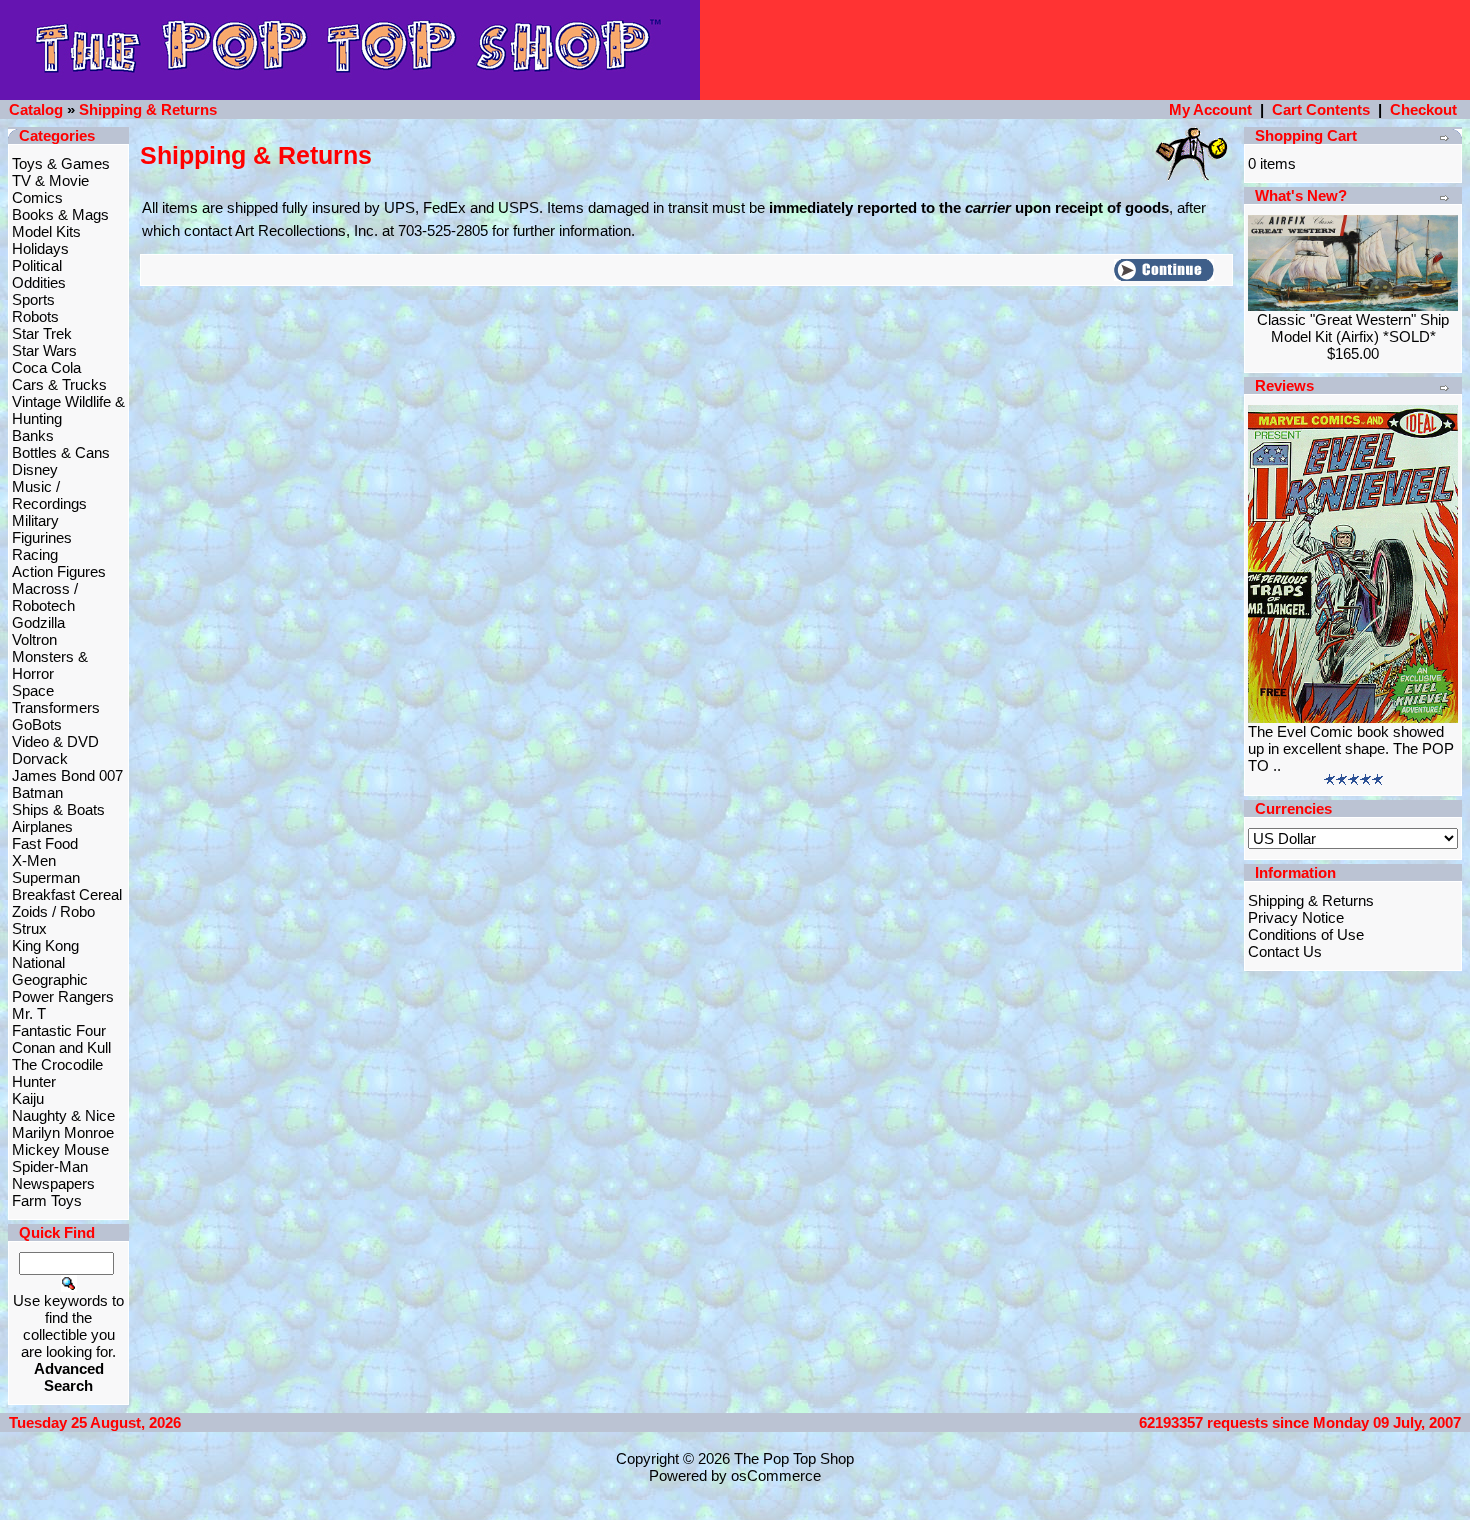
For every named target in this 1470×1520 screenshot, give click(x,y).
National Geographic (50, 971)
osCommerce (776, 1475)
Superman (46, 877)
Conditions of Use (1306, 934)
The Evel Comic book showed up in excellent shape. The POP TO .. (1351, 748)
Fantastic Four (59, 1030)
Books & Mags (60, 214)
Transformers (56, 707)
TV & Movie (50, 180)
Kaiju (28, 1098)
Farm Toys (47, 1200)
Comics (37, 197)
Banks (33, 435)
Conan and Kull (61, 1047)
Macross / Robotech (45, 597)
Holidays (40, 248)
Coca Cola (46, 367)
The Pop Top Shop (794, 1458)
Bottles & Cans (61, 452)
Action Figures (59, 571)
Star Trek (42, 333)
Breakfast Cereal (67, 894)
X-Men (34, 860)
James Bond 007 (67, 775)
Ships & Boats (58, 809)
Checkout (1423, 109)
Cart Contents (1321, 109)
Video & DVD (55, 741)
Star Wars (44, 350)
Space (33, 690)
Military (35, 520)
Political (37, 265)
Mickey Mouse (60, 1149)
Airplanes (42, 826)
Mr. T (29, 1013)
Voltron (34, 639)
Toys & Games (61, 163)
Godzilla (38, 622)
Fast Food (45, 843)
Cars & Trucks (59, 384)
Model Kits (46, 231)
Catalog (36, 109)
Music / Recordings (49, 495)
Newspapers (53, 1183)
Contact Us (1285, 951)
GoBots (37, 724)
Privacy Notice (1296, 917)
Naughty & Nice (63, 1115)
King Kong (45, 945)
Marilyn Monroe (63, 1132)
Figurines (42, 537)
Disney (35, 469)
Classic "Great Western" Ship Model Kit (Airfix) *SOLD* (1353, 328)
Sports (33, 299)
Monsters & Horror (50, 665)
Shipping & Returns (148, 109)
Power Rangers (63, 996)
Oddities (39, 282)
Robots (35, 316)
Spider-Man (50, 1166)
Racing (35, 554)
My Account (1210, 109)
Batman (37, 792)
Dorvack (40, 758)
